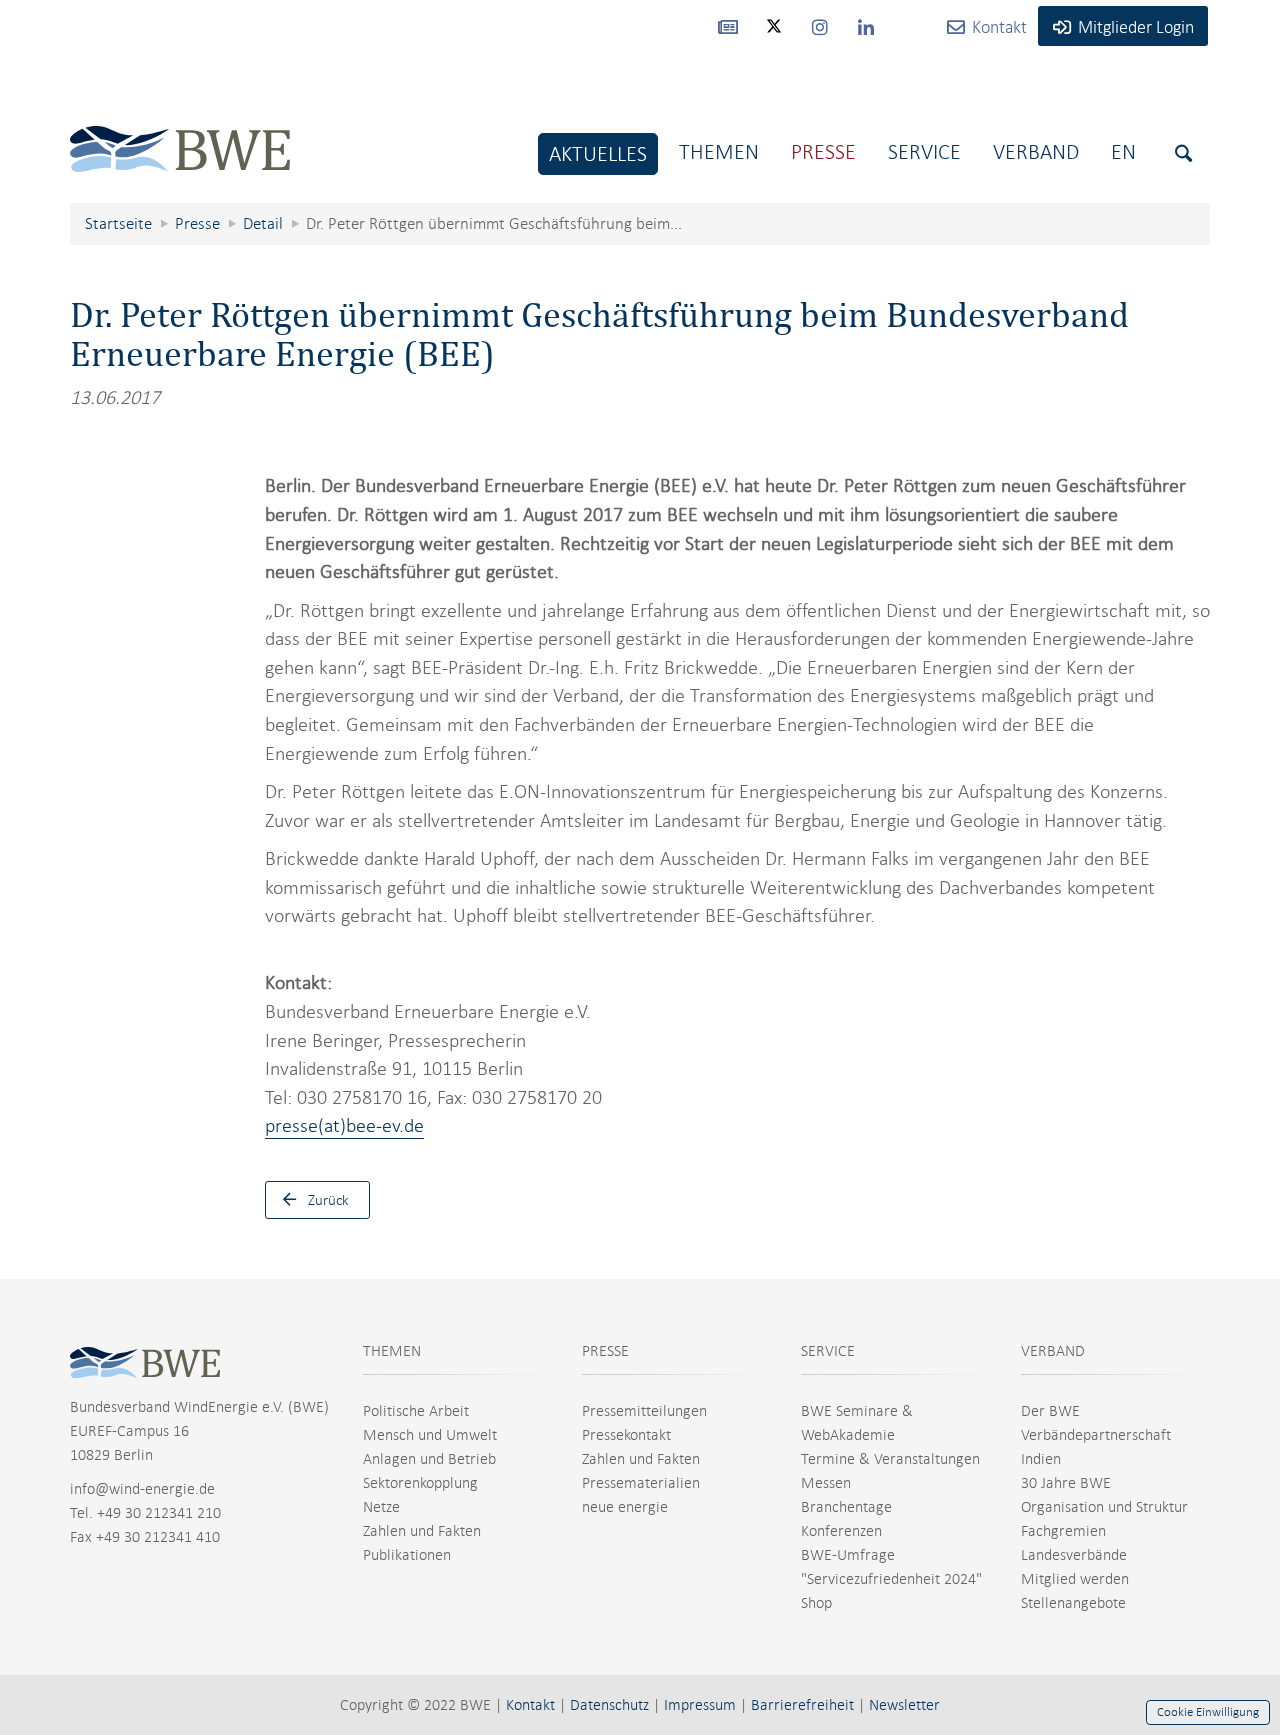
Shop (816, 1603)
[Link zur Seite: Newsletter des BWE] (728, 26)
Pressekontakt (626, 1435)
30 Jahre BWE (1066, 1483)
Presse (823, 151)
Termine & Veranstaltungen (890, 1459)
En (1123, 151)
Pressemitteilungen (644, 1411)
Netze (381, 1507)
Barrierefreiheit (802, 1705)
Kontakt (530, 1705)
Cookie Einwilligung (1208, 1712)
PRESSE (605, 1351)
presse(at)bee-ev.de (344, 1125)
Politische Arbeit (416, 1411)
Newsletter (904, 1705)
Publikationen (407, 1555)
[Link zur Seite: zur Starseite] (180, 133)
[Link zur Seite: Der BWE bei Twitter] (774, 35)
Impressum (700, 1705)
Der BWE (1050, 1411)
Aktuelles (598, 153)
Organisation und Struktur (1104, 1507)
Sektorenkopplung (420, 1483)
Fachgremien (1063, 1531)
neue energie (625, 1507)
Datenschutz (609, 1705)
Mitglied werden (1075, 1579)
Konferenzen (841, 1531)
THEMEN (392, 1351)
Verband (1036, 151)
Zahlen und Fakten (422, 1531)
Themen (719, 151)
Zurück (328, 1200)
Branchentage (846, 1507)
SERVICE (828, 1351)
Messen (826, 1483)
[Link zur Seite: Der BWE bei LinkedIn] (866, 26)
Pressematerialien (641, 1483)
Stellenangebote (1073, 1603)
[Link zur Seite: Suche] (1183, 153)
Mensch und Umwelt (430, 1435)
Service (924, 151)
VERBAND (1053, 1351)
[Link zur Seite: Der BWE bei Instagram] (820, 26)
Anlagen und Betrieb (429, 1459)
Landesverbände (1074, 1555)
